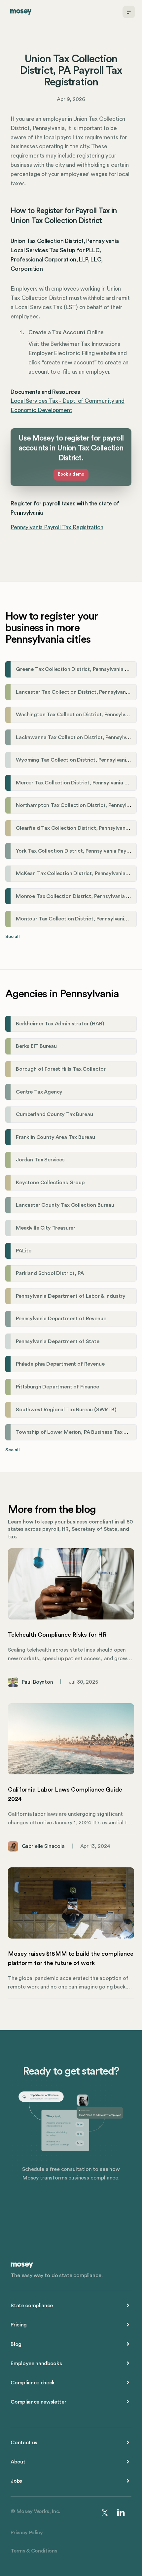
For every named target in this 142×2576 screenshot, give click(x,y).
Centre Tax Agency (39, 1092)
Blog (16, 2344)
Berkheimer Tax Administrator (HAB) (60, 1024)
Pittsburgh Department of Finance (57, 1387)
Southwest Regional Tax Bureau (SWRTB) (66, 1410)
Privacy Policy (27, 2533)
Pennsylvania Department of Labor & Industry (71, 1296)
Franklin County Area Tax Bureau (55, 1137)
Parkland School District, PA (50, 1273)
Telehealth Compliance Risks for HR (57, 1635)
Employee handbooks (36, 2364)
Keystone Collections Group (50, 1183)
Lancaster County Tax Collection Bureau (65, 1205)
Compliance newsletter (38, 2402)
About (18, 2462)
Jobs (16, 2481)
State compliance (32, 2306)
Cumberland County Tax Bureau (54, 1114)
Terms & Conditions (34, 2551)
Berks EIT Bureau (36, 1046)
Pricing (19, 2325)
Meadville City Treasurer (46, 1228)
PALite (24, 1251)
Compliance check (33, 2383)
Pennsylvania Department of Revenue (61, 1319)
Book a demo (71, 474)
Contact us (24, 2443)
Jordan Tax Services (40, 1160)
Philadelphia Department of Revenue (60, 1364)
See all (13, 937)
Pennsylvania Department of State (58, 1341)
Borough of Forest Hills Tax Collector (61, 1069)
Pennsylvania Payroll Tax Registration (57, 527)
